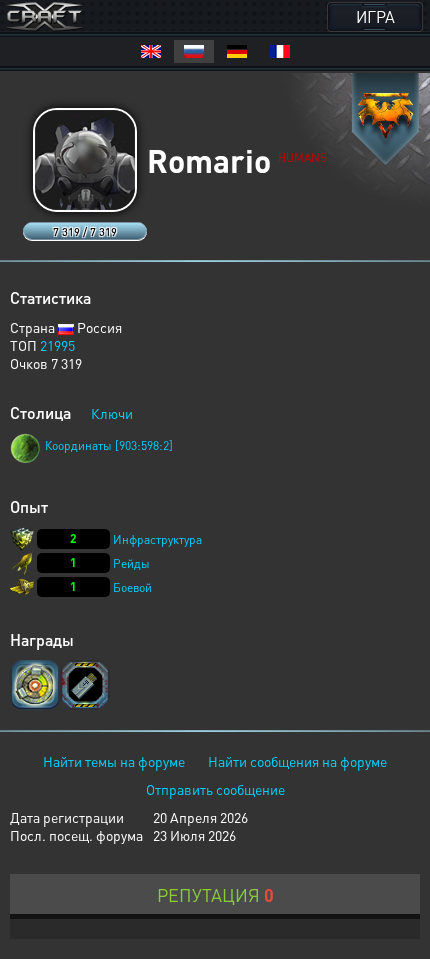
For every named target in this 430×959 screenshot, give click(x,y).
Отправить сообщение (215, 789)
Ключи (112, 413)
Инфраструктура (157, 539)
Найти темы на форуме (114, 761)
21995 (57, 345)
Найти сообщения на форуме (297, 761)
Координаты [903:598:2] (109, 445)
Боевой (132, 587)
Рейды (131, 563)
